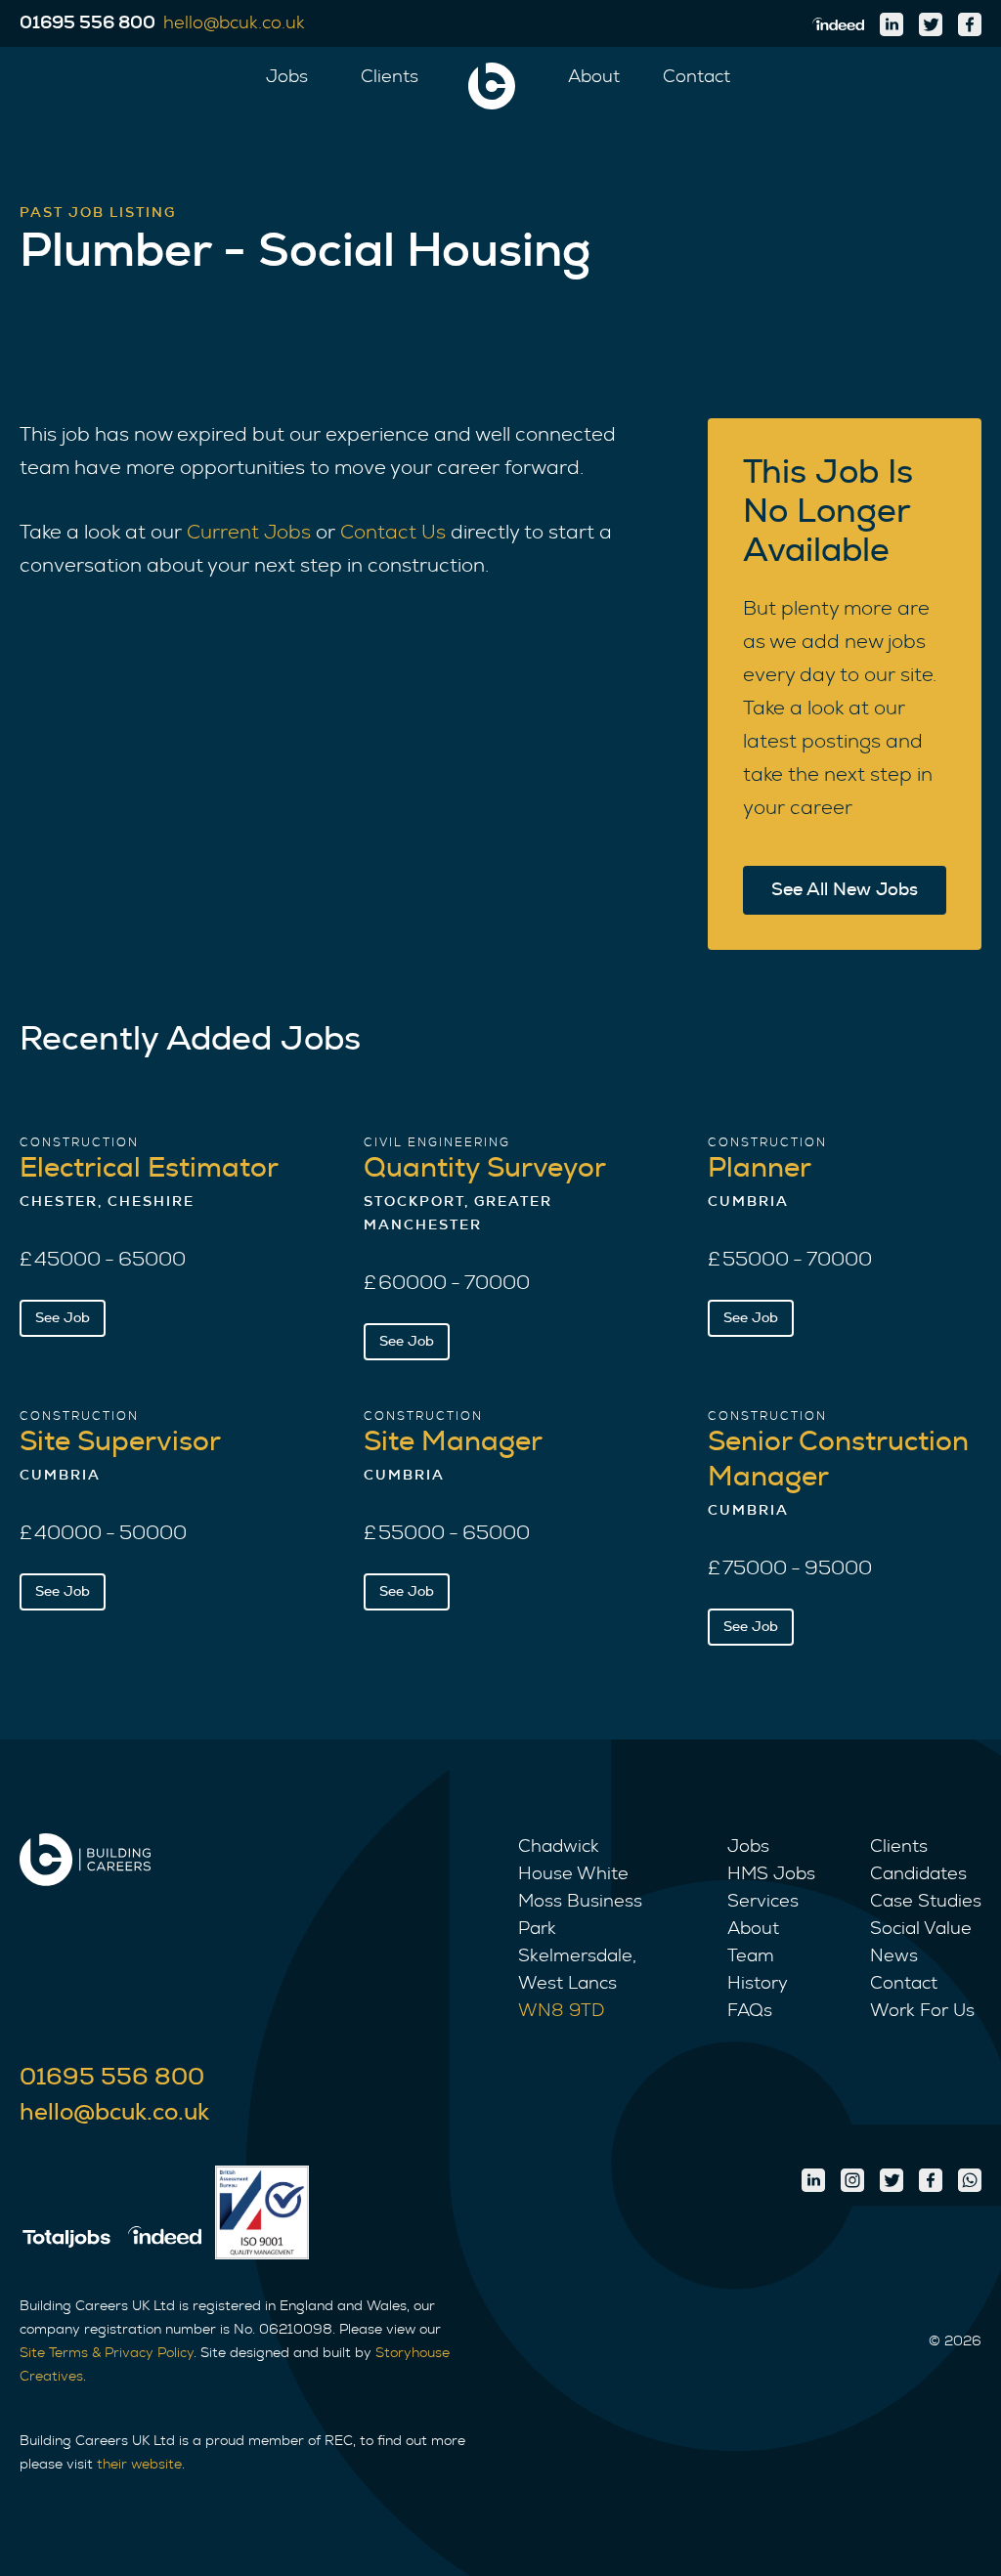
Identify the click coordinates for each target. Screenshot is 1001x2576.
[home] (492, 86)
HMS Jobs (771, 1874)
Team (751, 1956)
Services (763, 1902)
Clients (390, 77)
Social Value (921, 1929)
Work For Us (922, 2011)
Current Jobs (249, 533)
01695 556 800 (112, 2078)
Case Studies (926, 1902)
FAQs (750, 2011)
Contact (696, 77)
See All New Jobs (845, 890)
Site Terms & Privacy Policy (107, 2353)
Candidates (918, 1874)
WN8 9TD (561, 2011)
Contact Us (393, 533)
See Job (63, 1318)
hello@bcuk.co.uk (114, 2113)
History (758, 1984)
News (894, 1956)
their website (139, 2465)
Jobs (287, 77)
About (594, 77)
